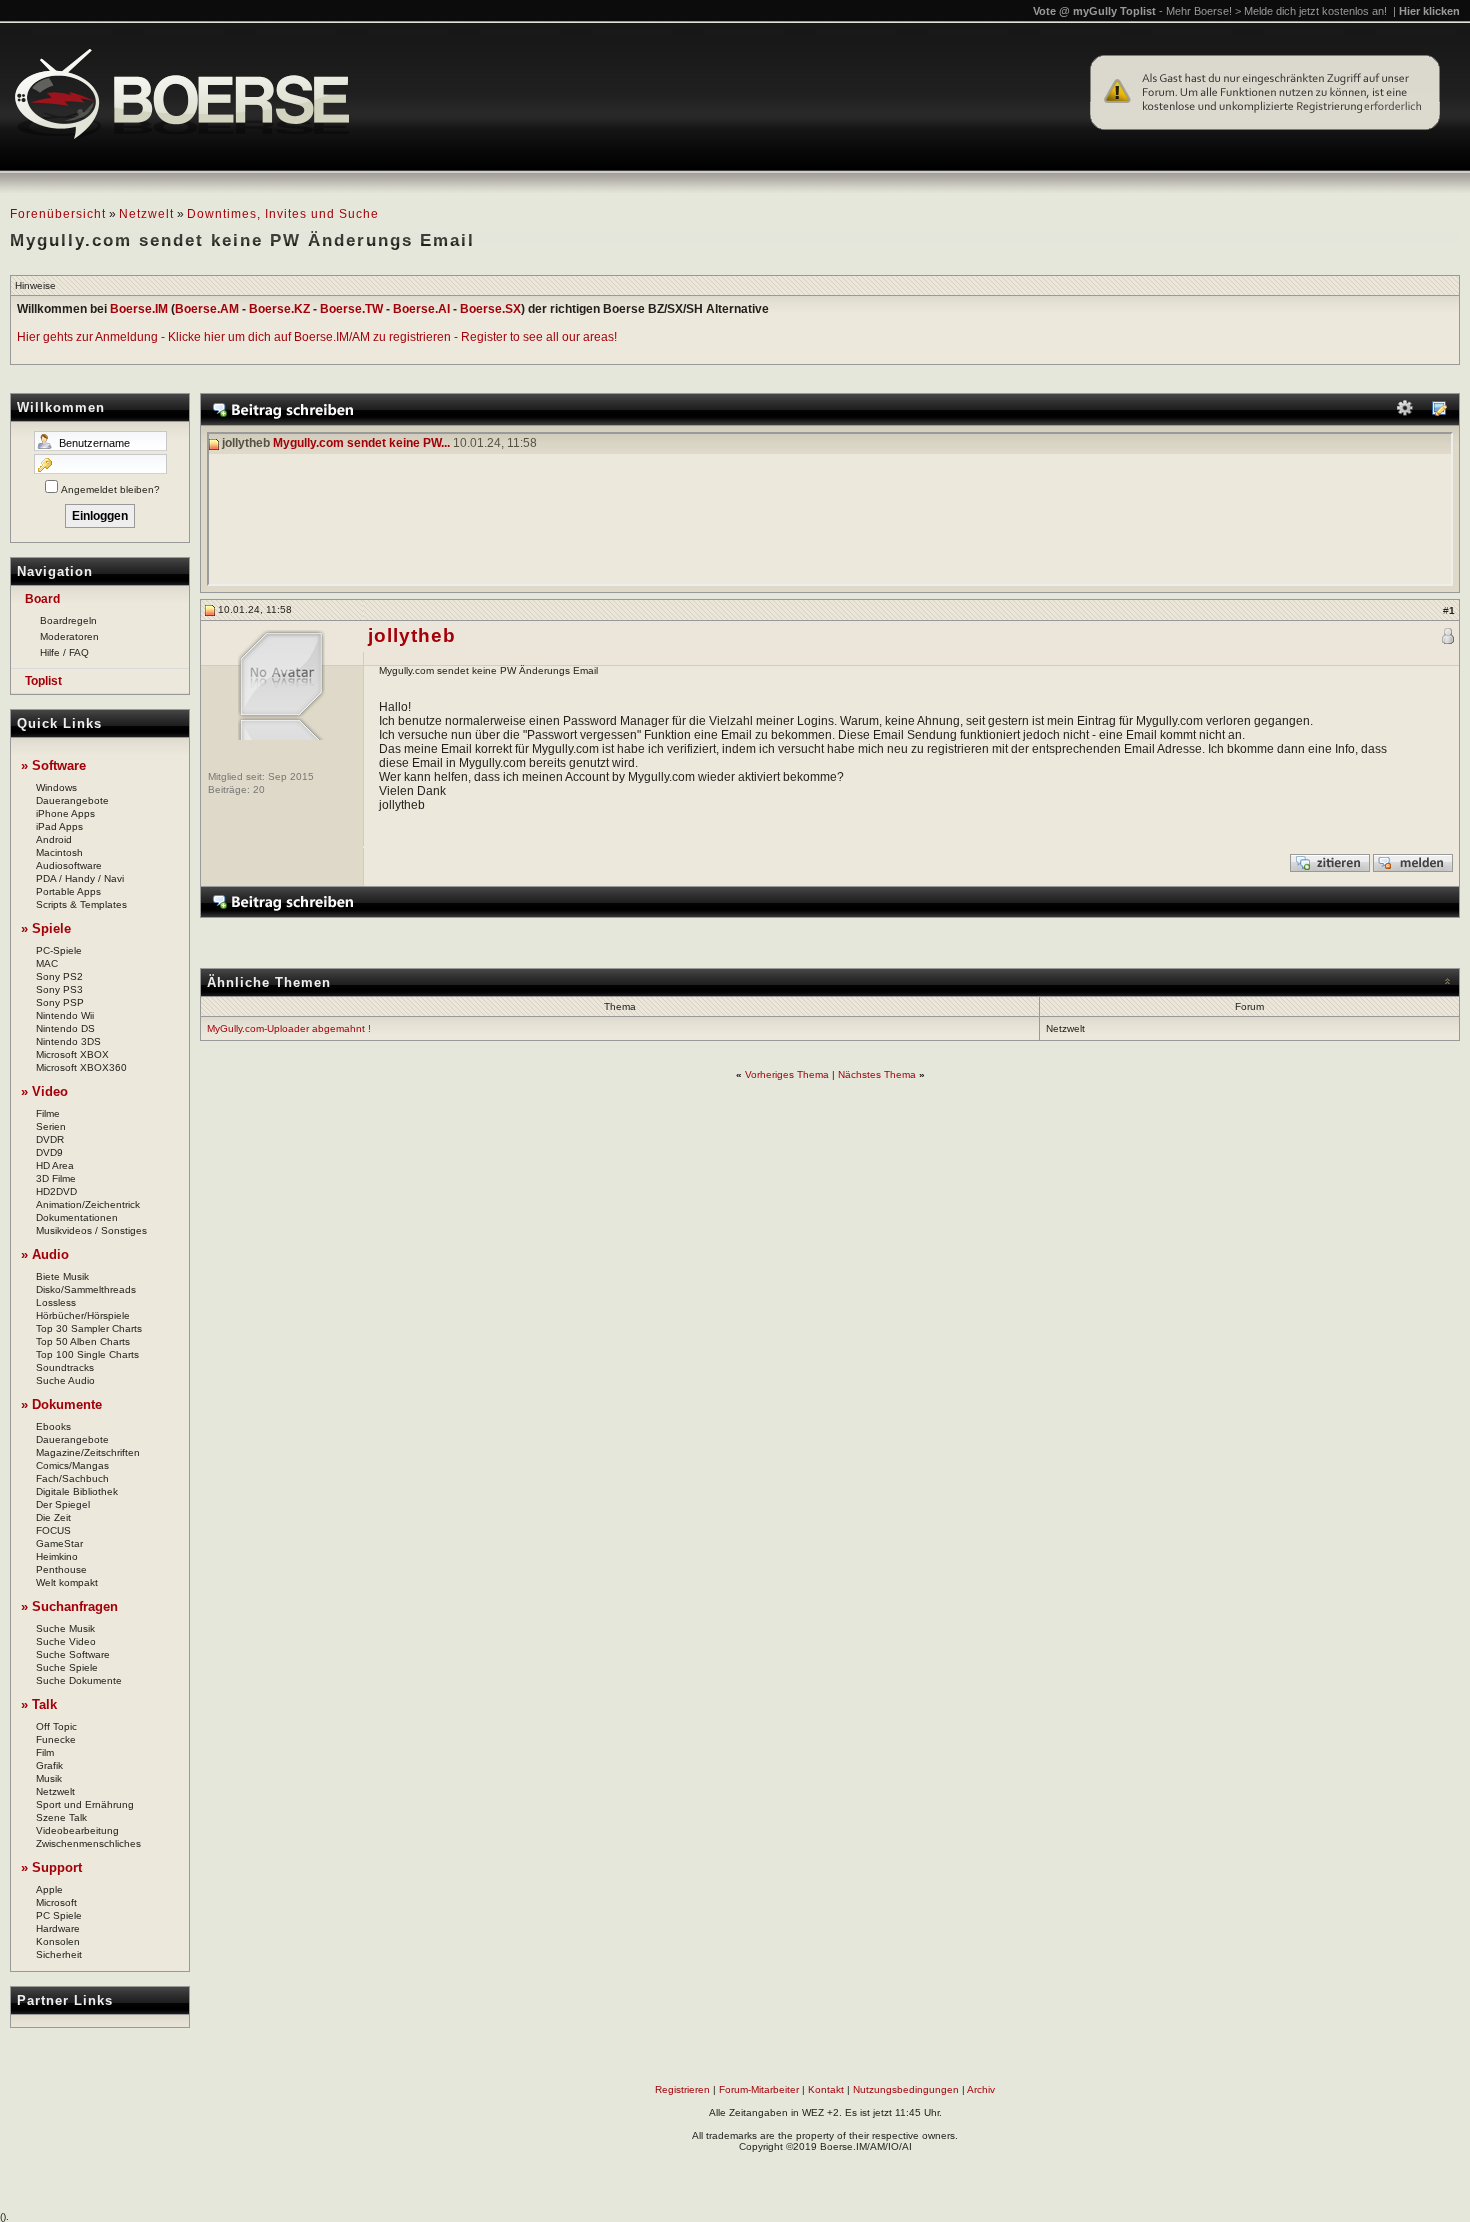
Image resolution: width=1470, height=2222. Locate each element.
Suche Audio (65, 1380)
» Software (53, 765)
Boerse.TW (351, 309)
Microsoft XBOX (72, 1054)
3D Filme (56, 1178)
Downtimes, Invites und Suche (283, 214)
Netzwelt (146, 214)
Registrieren (682, 2089)
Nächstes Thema (877, 1074)
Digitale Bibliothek (77, 1491)
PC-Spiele (59, 950)
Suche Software (73, 1654)
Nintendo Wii (65, 1015)
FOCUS (53, 1530)
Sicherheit (59, 1954)
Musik (49, 1778)
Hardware (58, 1928)
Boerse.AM (207, 309)
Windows (56, 787)
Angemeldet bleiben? (110, 489)
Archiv (981, 2089)
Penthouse (61, 1569)
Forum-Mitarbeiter (759, 2089)
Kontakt (826, 2089)
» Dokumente (61, 1404)
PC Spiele (59, 1915)
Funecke (56, 1739)
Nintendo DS (65, 1028)
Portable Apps (68, 891)
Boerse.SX (490, 309)
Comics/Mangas (72, 1465)
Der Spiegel (63, 1504)
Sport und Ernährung (85, 1804)
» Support (51, 1867)
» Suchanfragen (69, 1606)
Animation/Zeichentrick (88, 1204)
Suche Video (66, 1641)
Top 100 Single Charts (87, 1354)
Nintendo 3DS (68, 1041)
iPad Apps (59, 826)
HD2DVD (56, 1191)
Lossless (56, 1302)
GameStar (59, 1543)
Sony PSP (60, 1002)
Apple (49, 1889)
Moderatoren (69, 636)
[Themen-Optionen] (1405, 412)
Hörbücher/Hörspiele (83, 1315)
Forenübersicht (58, 214)
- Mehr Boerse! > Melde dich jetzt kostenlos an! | (1309, 11)
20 (259, 789)
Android (54, 839)
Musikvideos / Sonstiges (91, 1230)
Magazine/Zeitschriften (88, 1452)
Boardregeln (68, 620)
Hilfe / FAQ (64, 652)
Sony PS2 (59, 976)
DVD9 (49, 1152)
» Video (44, 1091)
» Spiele (46, 928)
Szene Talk (61, 1817)
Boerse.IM (139, 309)
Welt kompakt (67, 1582)
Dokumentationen (77, 1217)
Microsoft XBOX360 (81, 1067)
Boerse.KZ (279, 309)
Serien (51, 1126)
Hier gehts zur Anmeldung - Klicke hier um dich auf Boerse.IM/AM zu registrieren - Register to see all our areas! (317, 337)
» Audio (45, 1254)
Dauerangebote (72, 800)
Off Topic (56, 1726)
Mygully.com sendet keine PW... (361, 444)
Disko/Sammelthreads (86, 1289)
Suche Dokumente (79, 1680)
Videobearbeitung (77, 1830)
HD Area (55, 1165)
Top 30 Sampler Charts (89, 1328)
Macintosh (59, 852)
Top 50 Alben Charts (83, 1341)
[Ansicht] (1439, 412)
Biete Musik (62, 1276)
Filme (48, 1113)
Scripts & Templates (81, 904)
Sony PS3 (59, 989)
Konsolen (58, 1941)
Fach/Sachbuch (72, 1478)
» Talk (39, 1704)
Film (45, 1752)
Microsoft (56, 1902)
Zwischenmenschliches (88, 1843)
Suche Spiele (67, 1667)
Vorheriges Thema (787, 1074)
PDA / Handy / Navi (80, 878)
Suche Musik (65, 1628)
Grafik (49, 1765)
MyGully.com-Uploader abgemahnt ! (289, 1028)
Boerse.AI (421, 309)
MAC (47, 963)
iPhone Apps (65, 813)
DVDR (50, 1139)
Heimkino (57, 1556)
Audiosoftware (69, 865)
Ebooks (53, 1426)
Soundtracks (65, 1367)
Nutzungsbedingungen (906, 2089)
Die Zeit (53, 1517)
